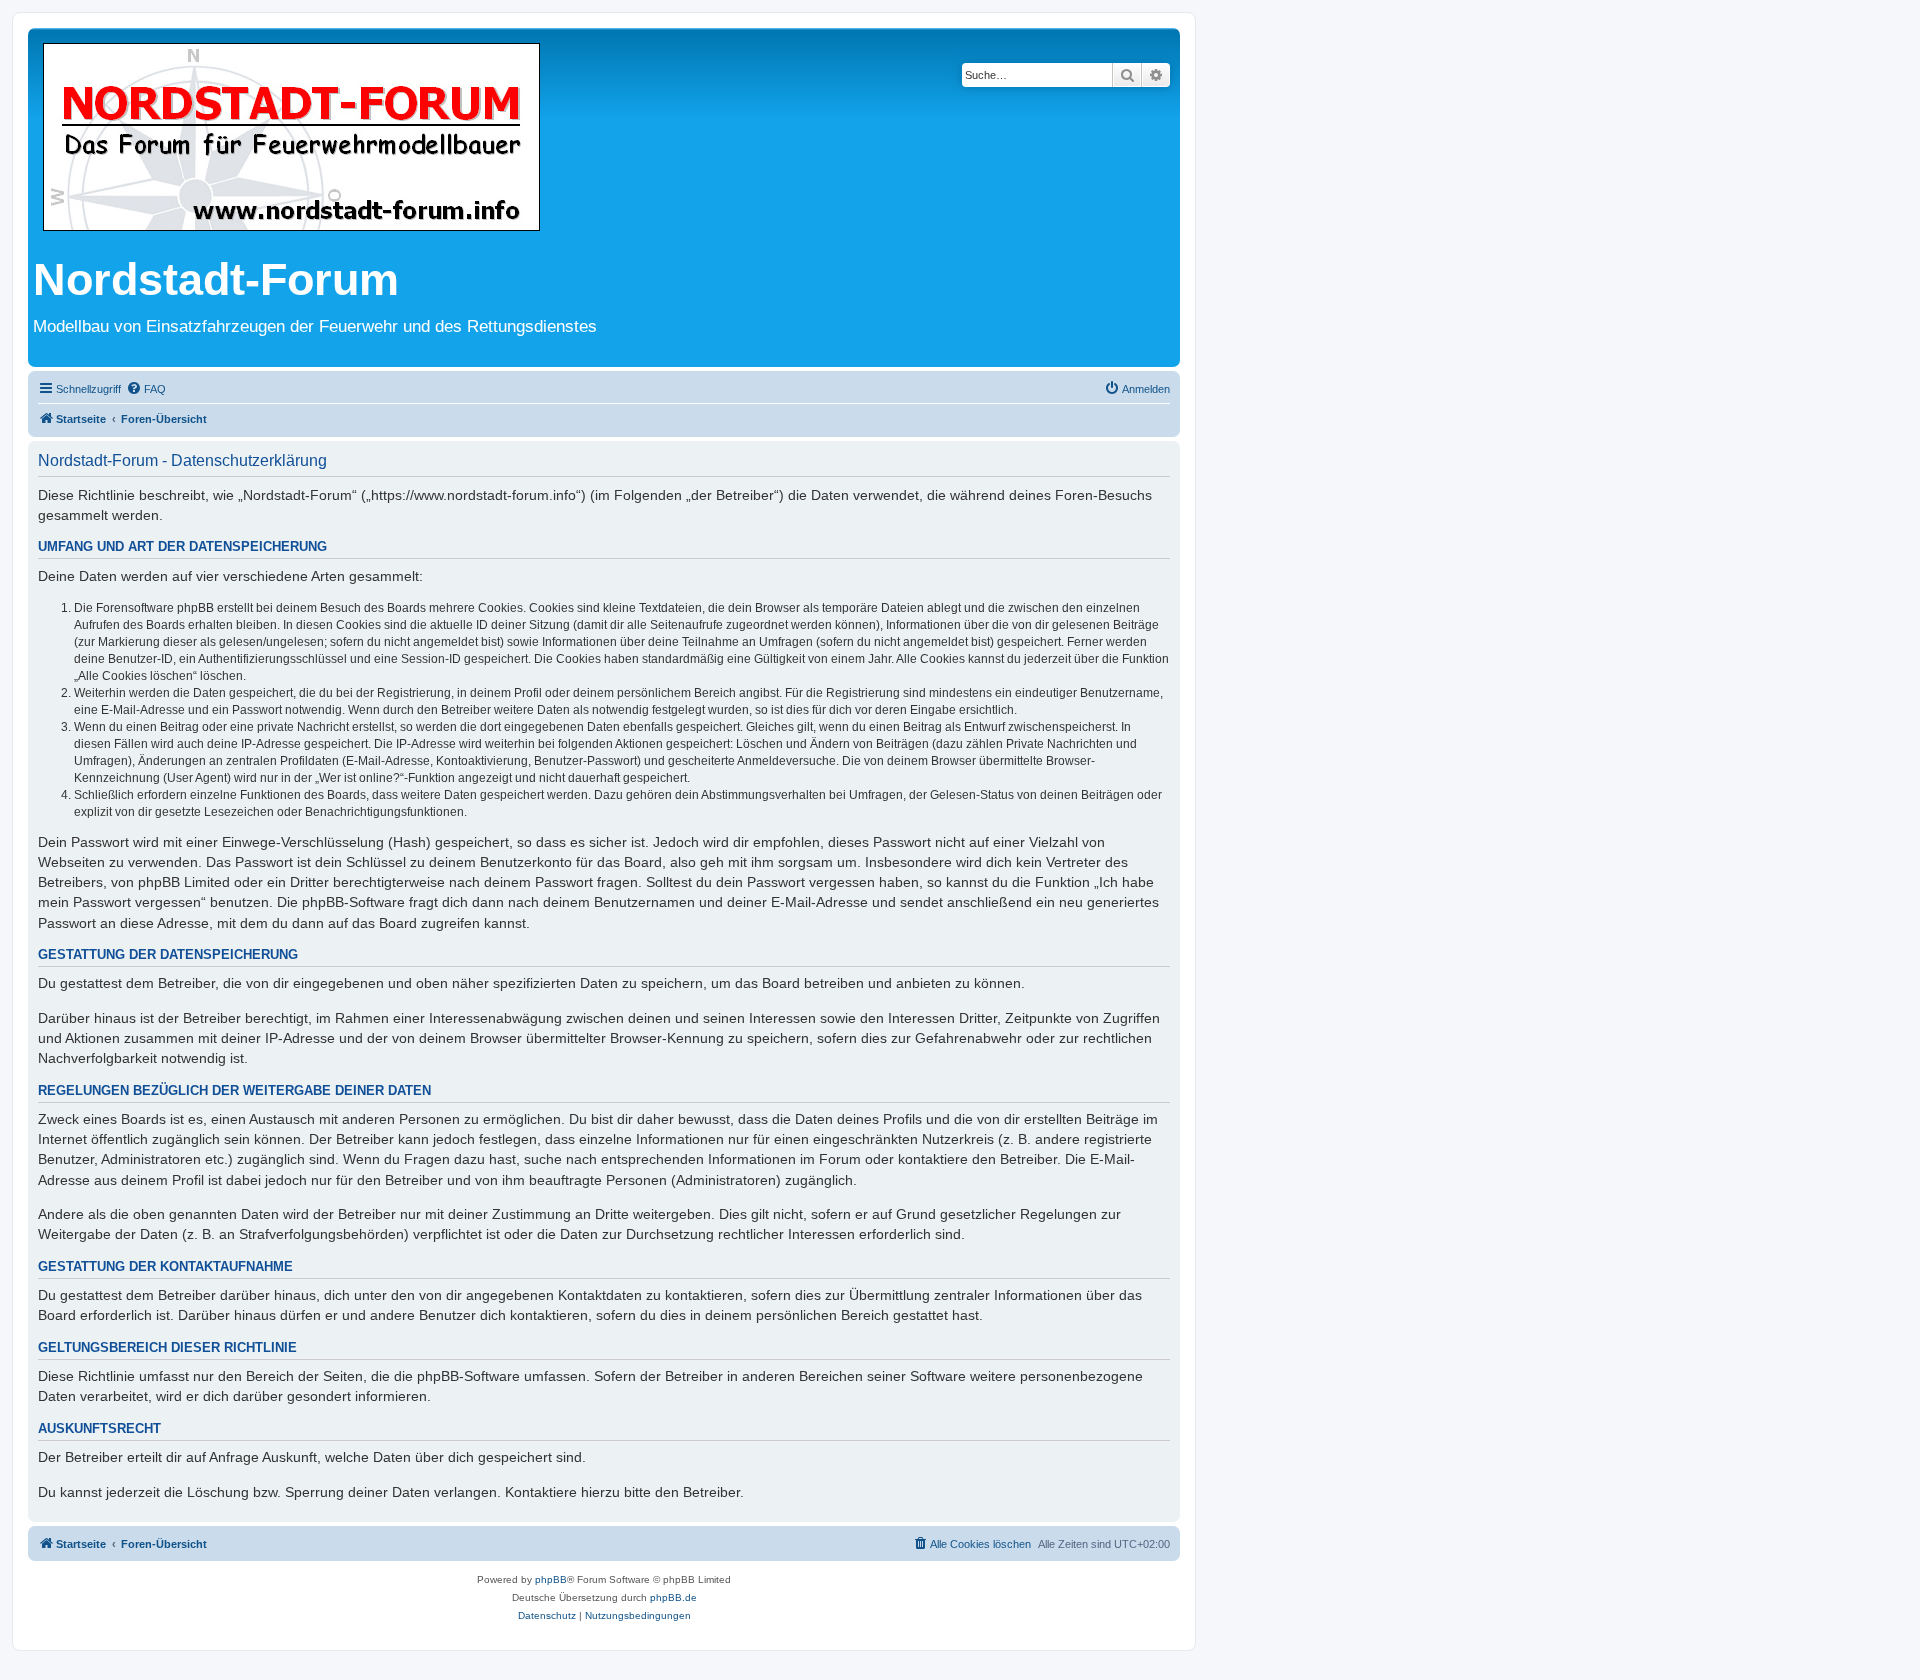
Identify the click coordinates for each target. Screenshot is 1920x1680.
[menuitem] (146, 389)
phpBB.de (673, 1597)
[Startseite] (291, 138)
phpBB (551, 1579)
